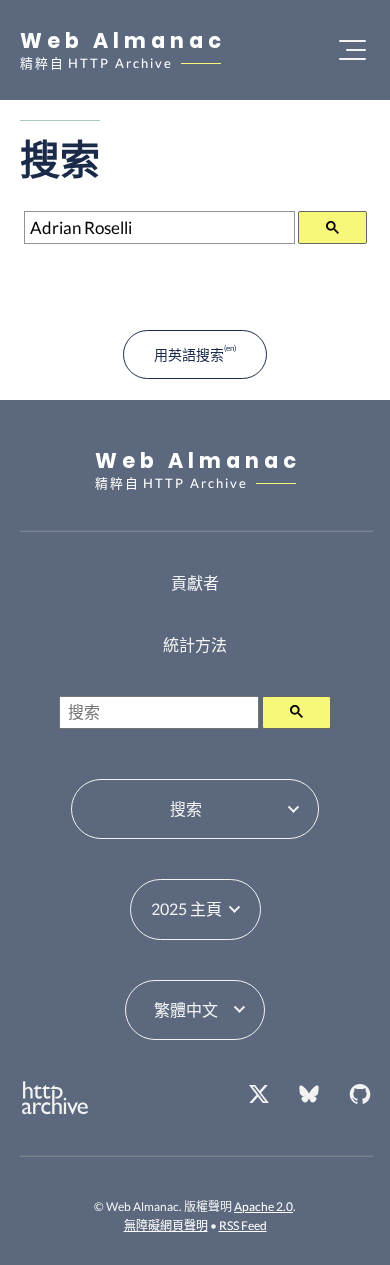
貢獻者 (195, 582)
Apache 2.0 (263, 1206)
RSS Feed (243, 1225)
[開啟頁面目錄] (352, 50)
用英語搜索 (189, 354)
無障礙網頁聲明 (166, 1225)
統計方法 (195, 644)
